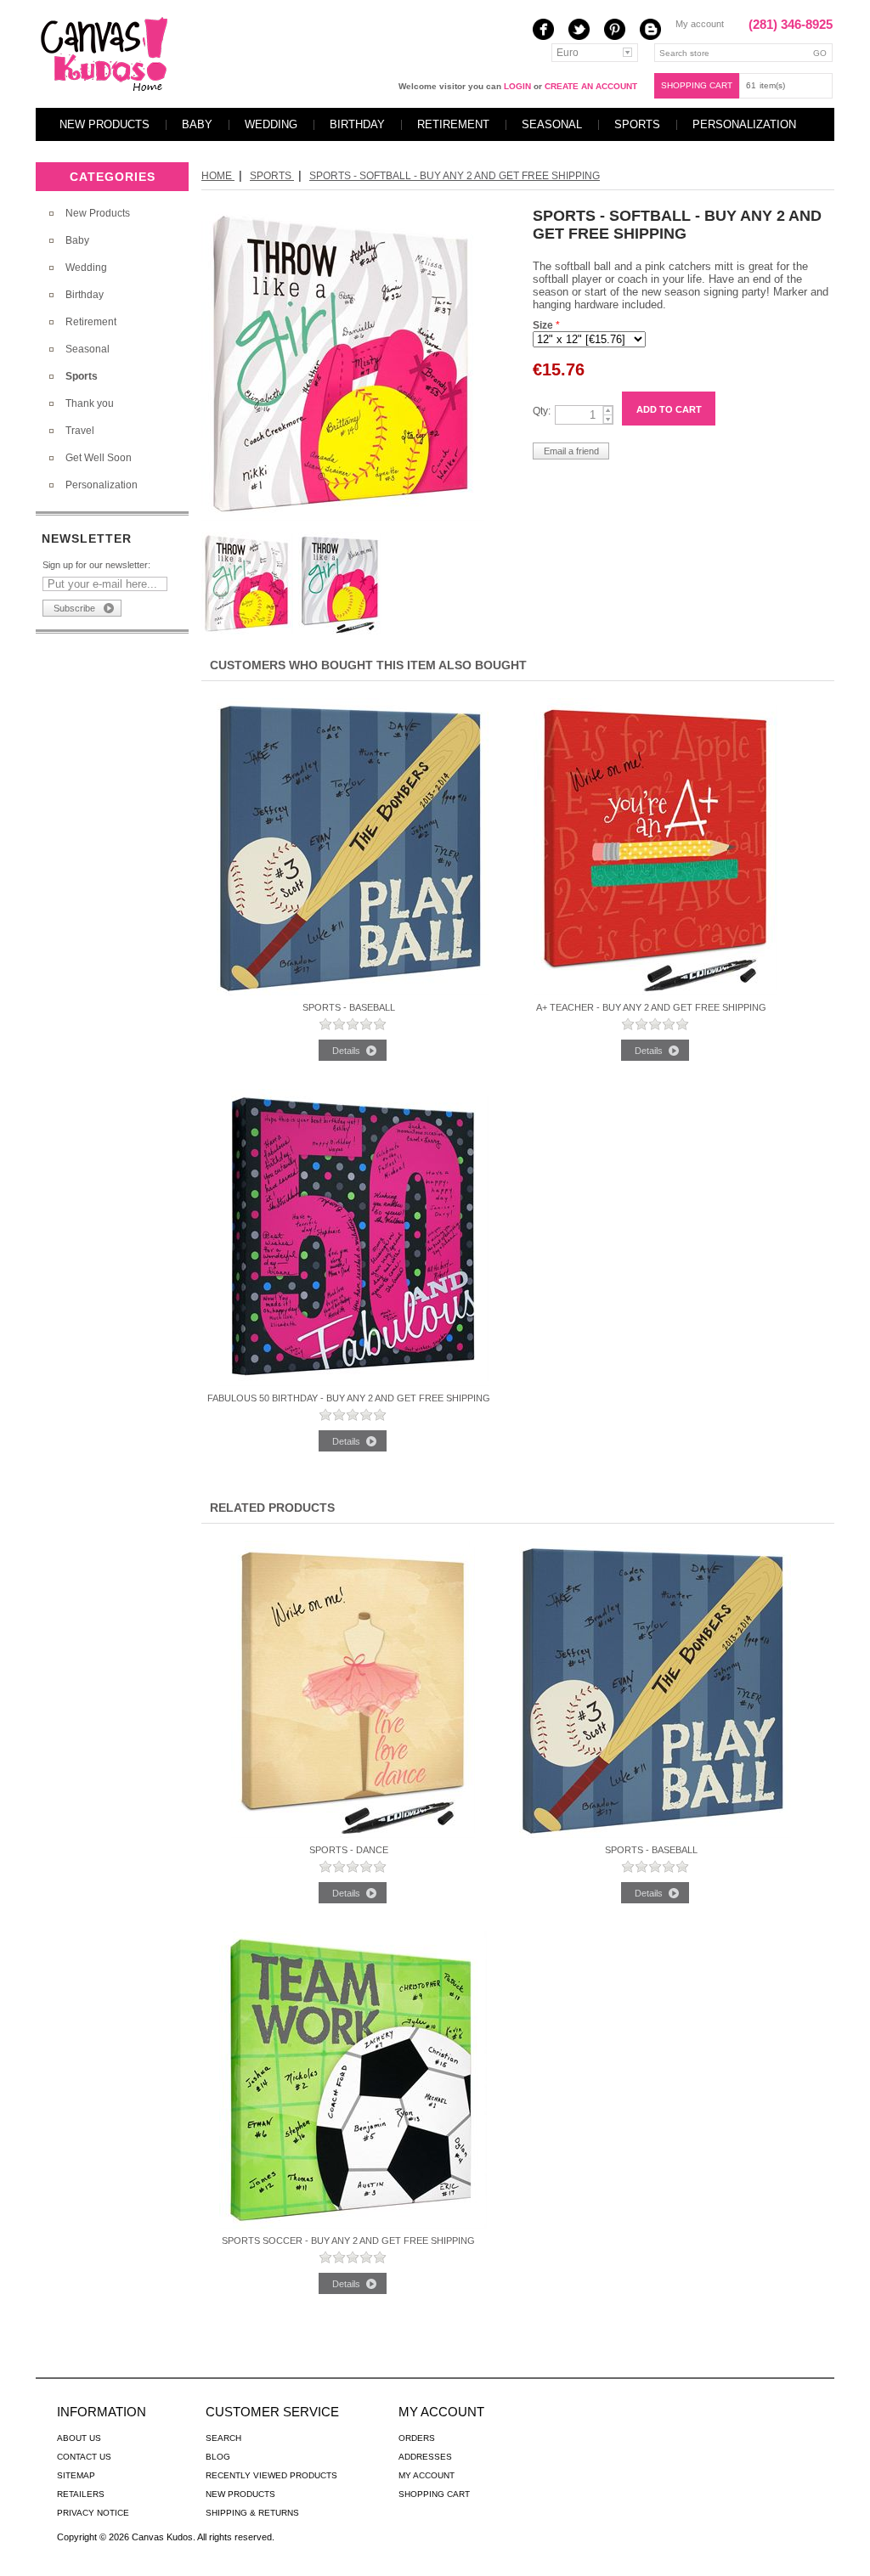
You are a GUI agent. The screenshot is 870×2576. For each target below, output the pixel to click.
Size (544, 325)
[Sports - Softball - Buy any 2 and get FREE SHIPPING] (343, 518)
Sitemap (76, 2475)
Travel (80, 431)
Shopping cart (697, 85)
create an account (591, 86)
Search (223, 2438)
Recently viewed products (271, 2475)
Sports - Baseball (349, 1007)
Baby (197, 124)
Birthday (357, 124)
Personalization (744, 124)
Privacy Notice (93, 2513)
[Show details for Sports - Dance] (353, 1835)
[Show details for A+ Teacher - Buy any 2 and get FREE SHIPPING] (655, 992)
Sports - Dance (349, 1850)
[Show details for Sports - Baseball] (353, 992)
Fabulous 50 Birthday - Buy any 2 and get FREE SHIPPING (349, 1398)
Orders (417, 2438)
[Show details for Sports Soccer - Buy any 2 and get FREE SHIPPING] (353, 2225)
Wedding (271, 124)
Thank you (90, 403)
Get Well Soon (99, 458)
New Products (105, 124)
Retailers (81, 2494)
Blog (218, 2457)
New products (240, 2494)
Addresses (425, 2457)
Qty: (542, 411)
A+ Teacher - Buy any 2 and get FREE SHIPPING (651, 1007)
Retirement (453, 124)
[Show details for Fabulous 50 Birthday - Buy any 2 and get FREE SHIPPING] (353, 1383)
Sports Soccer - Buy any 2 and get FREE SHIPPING (348, 2241)
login (517, 86)
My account (700, 24)
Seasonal (552, 124)
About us (79, 2438)
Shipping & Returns (252, 2513)
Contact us (84, 2457)
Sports (637, 124)
